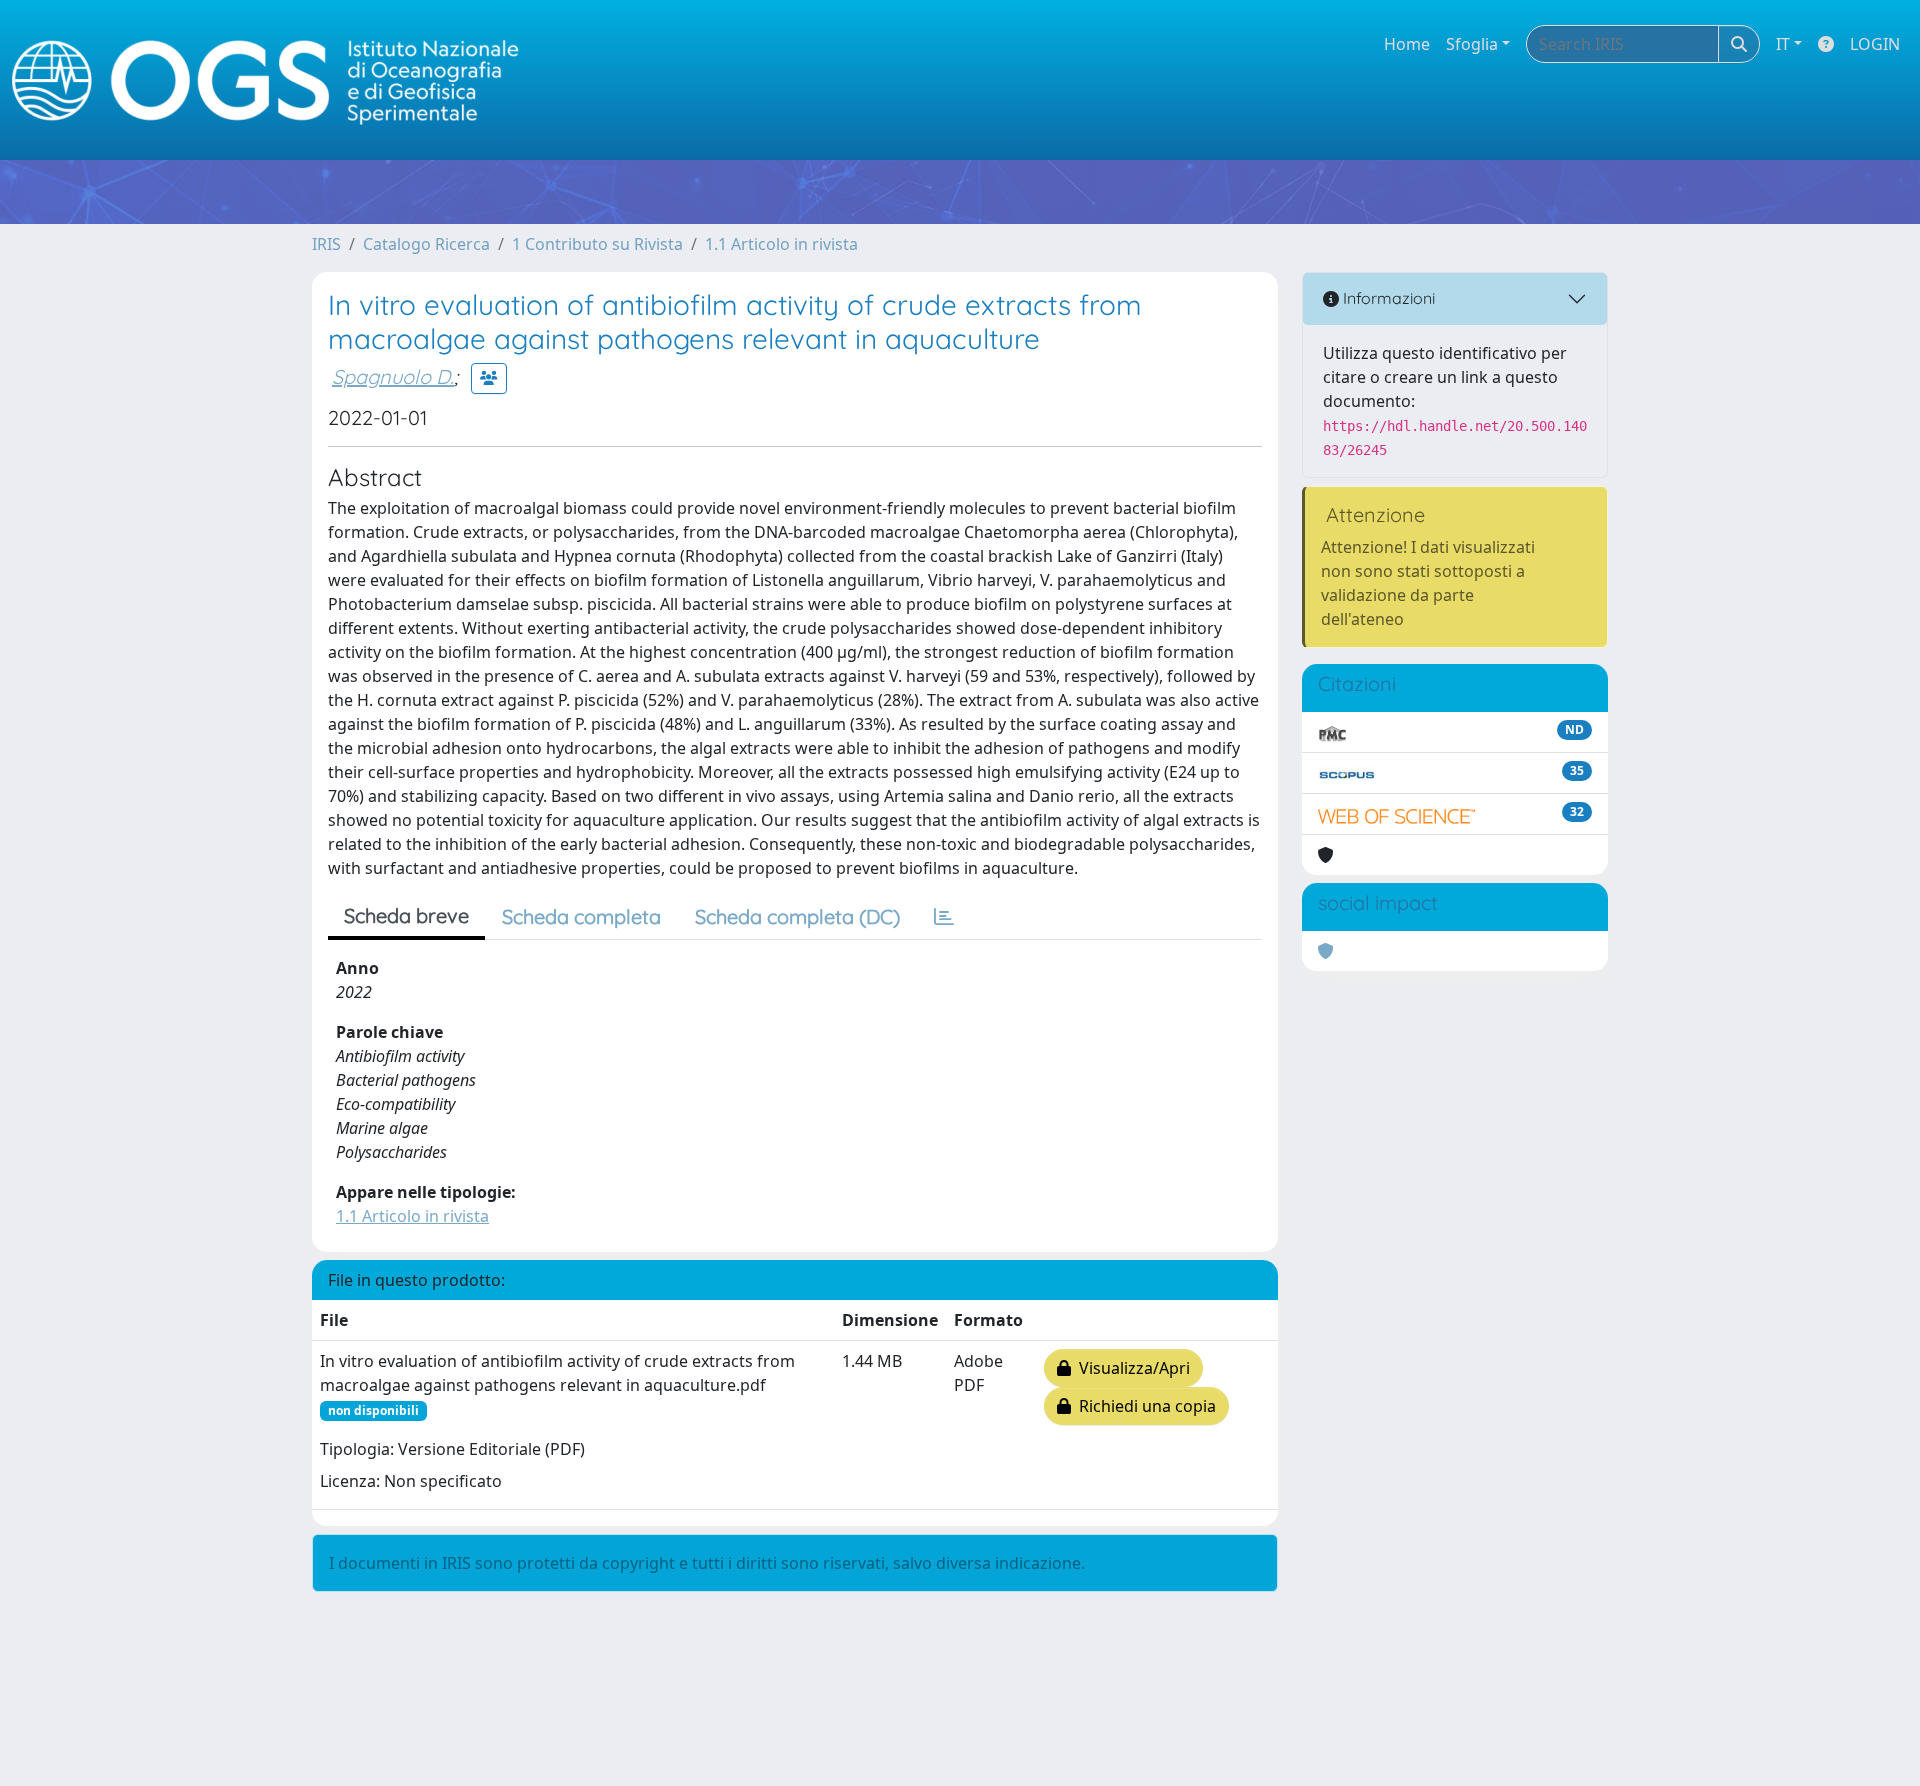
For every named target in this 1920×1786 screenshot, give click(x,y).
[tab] (944, 917)
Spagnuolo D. (393, 376)
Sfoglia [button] (1472, 44)
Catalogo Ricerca (426, 244)
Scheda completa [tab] (581, 916)
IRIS (326, 244)
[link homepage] (274, 80)
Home (1407, 44)
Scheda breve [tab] (406, 915)
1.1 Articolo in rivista (781, 244)
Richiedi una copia (1143, 1406)
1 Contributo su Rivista (597, 244)
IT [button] (1783, 44)
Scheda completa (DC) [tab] (797, 916)
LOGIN (1875, 44)
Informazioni (1387, 298)
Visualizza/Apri (1130, 1368)
